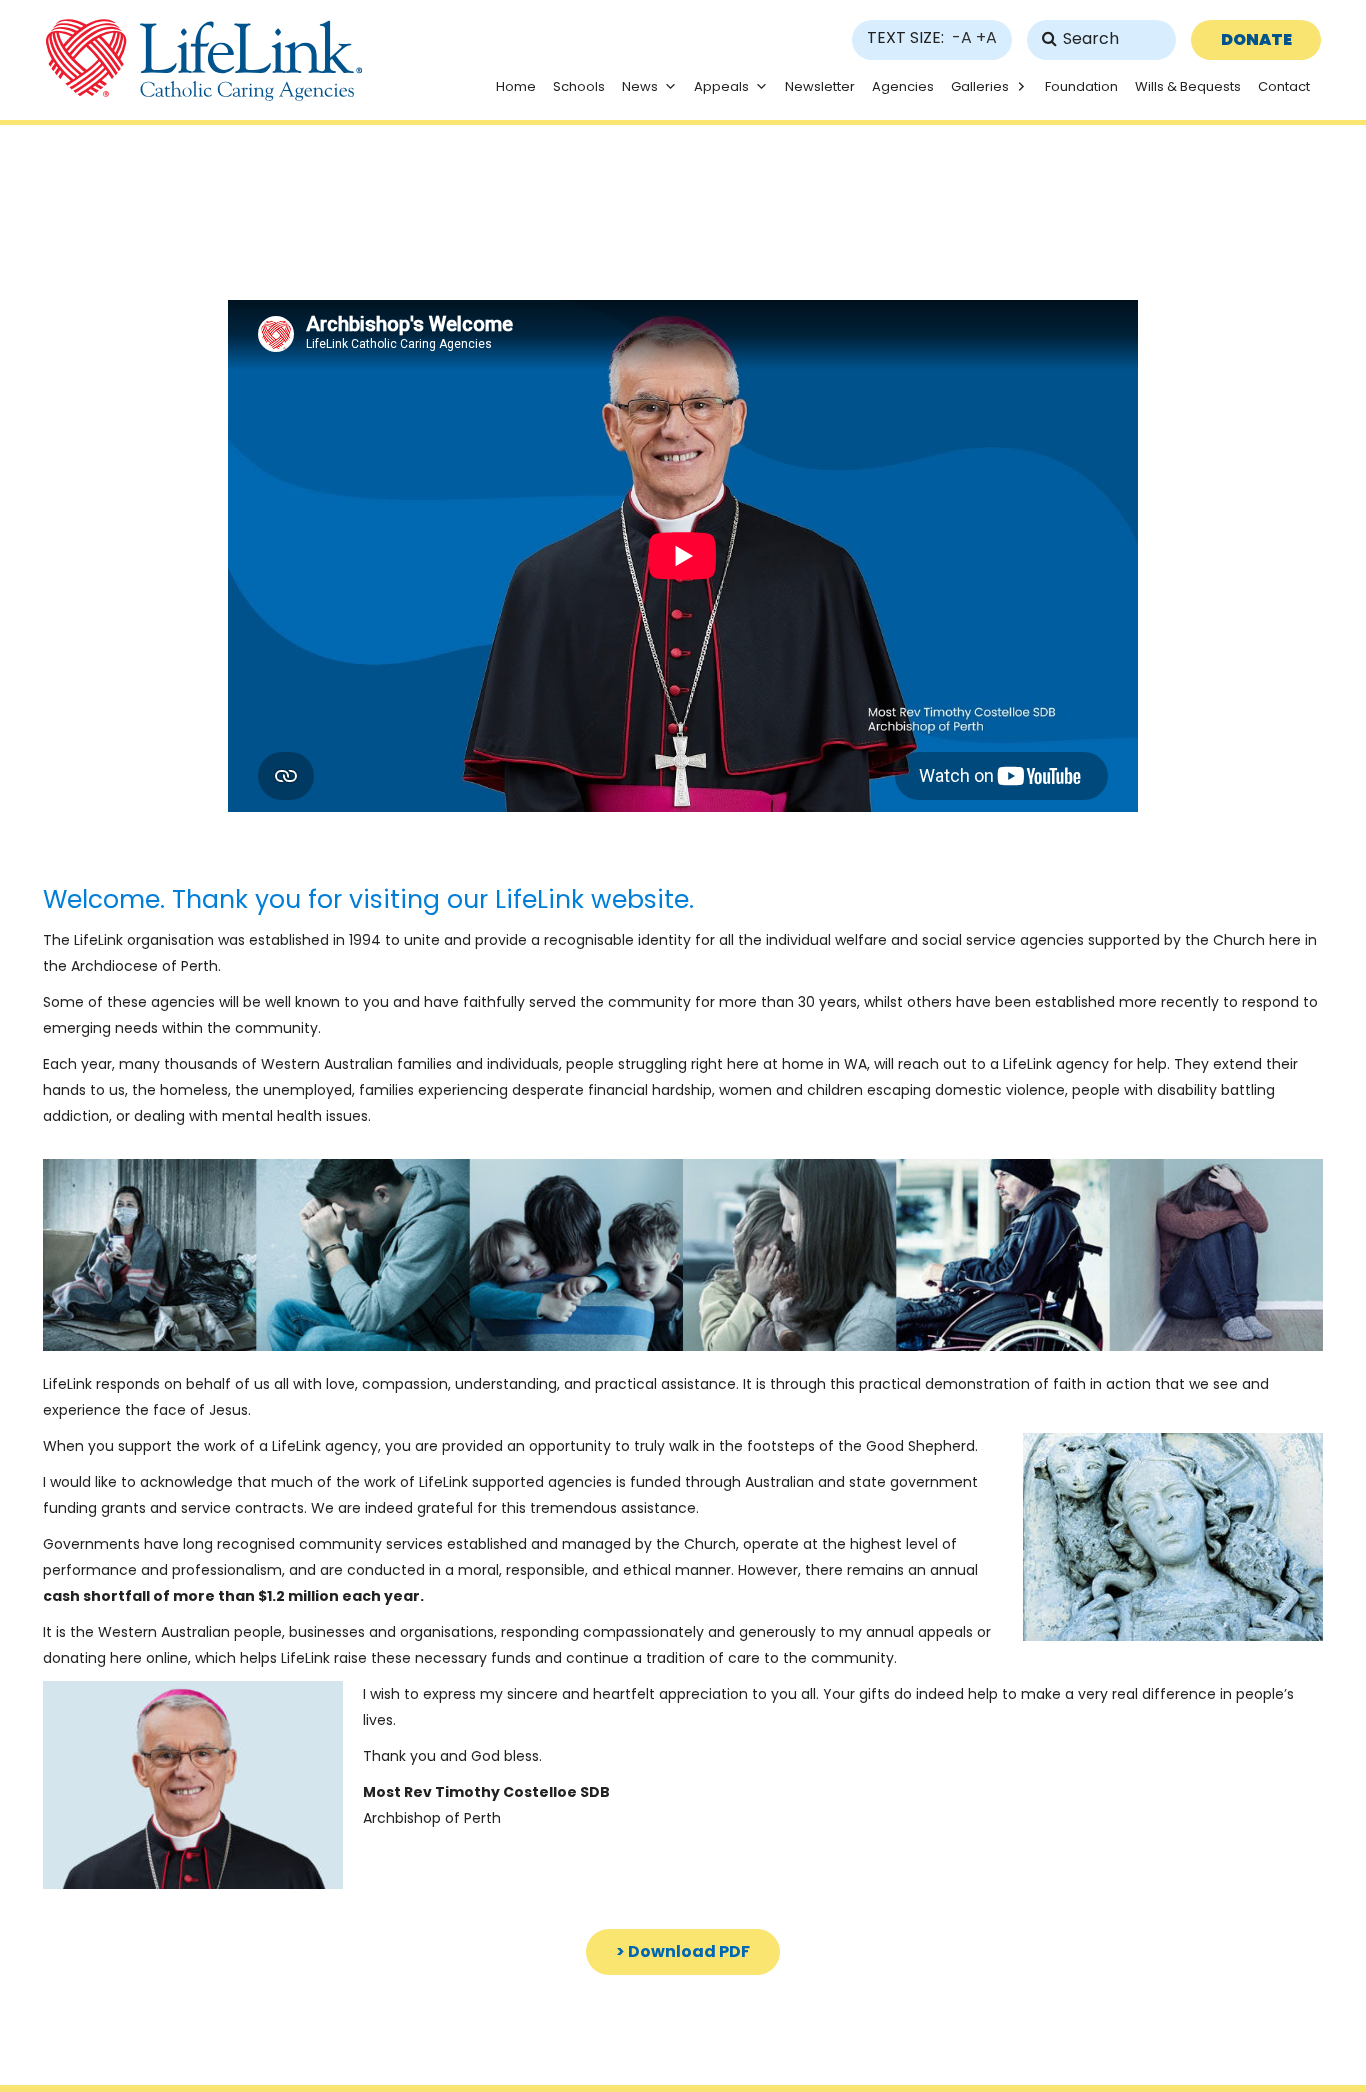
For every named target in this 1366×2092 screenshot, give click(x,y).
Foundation (1081, 86)
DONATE (1256, 39)
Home (516, 86)
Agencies (903, 86)
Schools (579, 86)
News (640, 86)
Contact (1284, 86)
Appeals (721, 86)
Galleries (980, 86)
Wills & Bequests (1188, 86)
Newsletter (820, 86)
